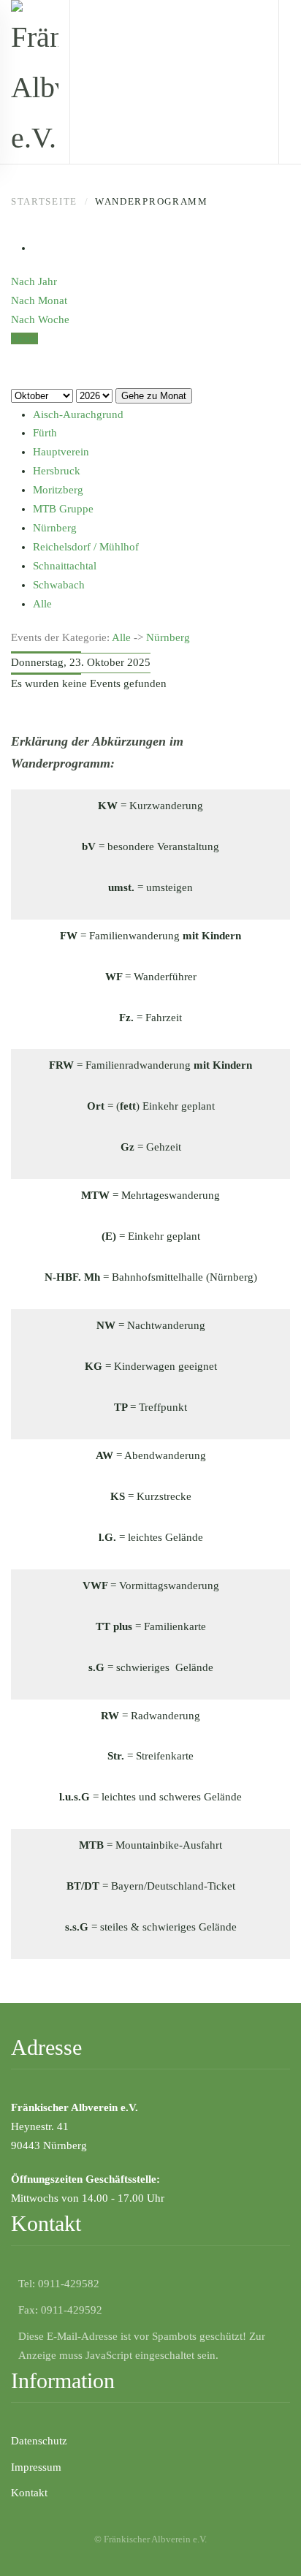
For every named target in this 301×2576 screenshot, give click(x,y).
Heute (24, 338)
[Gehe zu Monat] (15, 357)
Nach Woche (40, 319)
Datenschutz (39, 2441)
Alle (121, 637)
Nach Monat (39, 300)
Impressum (36, 2467)
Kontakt (29, 2493)
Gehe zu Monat (154, 396)
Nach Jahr (34, 281)
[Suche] (15, 376)
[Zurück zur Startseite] (35, 82)
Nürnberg (168, 637)
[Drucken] (37, 248)
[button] (268, 2543)
